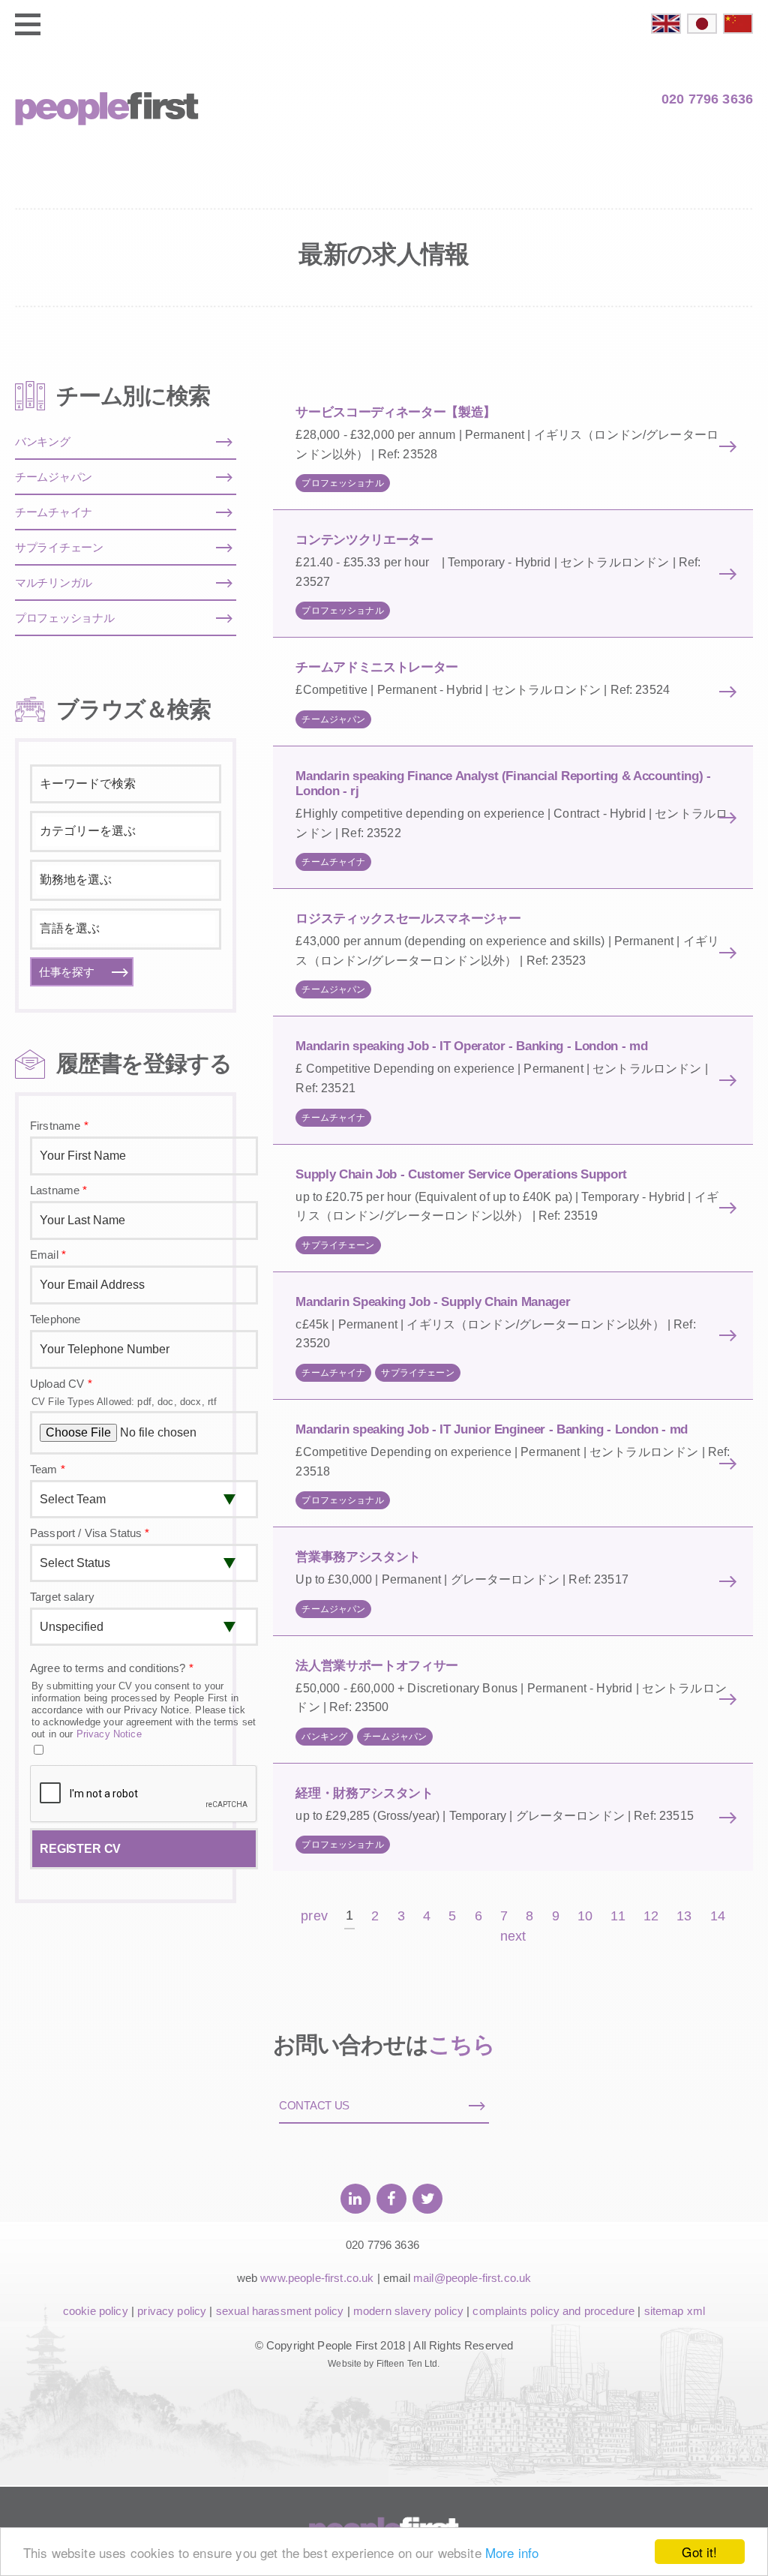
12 (651, 1916)
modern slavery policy (408, 2311)
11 (618, 1916)
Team (48, 1469)
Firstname (59, 1126)
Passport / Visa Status (90, 1533)
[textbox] (126, 831)
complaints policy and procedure (553, 2311)
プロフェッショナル (342, 483)
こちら (462, 2045)
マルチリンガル (54, 582)
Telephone (55, 1319)
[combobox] (126, 832)
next (513, 1937)
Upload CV (61, 1384)
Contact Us (314, 2105)
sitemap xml (675, 2311)
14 (718, 1916)
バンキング (324, 1737)
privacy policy (172, 2311)
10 (585, 1916)
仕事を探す (67, 972)
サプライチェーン (338, 1245)
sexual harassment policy (280, 2311)
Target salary (62, 1597)
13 (684, 1916)
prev (314, 1916)
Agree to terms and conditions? (112, 1668)
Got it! (699, 2552)
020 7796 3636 (707, 99)
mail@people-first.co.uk (472, 2278)
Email (48, 1255)
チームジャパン (333, 719)
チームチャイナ (333, 862)
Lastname (59, 1190)
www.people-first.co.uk (317, 2278)
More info (512, 2552)
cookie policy (96, 2311)
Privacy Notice (109, 1734)
